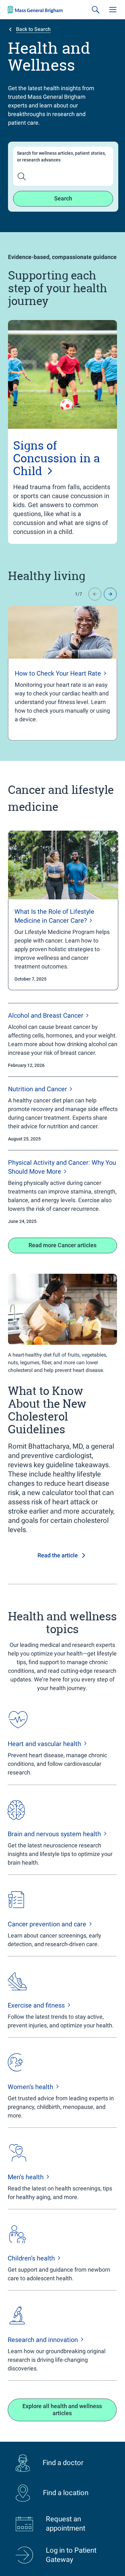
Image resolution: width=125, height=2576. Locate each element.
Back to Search (33, 29)
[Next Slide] (110, 594)
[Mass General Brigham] (35, 10)
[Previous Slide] (95, 594)
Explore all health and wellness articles (62, 2410)
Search (63, 198)
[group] (63, 673)
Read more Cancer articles (63, 1245)
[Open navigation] (113, 10)
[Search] (96, 10)
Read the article (58, 1555)
